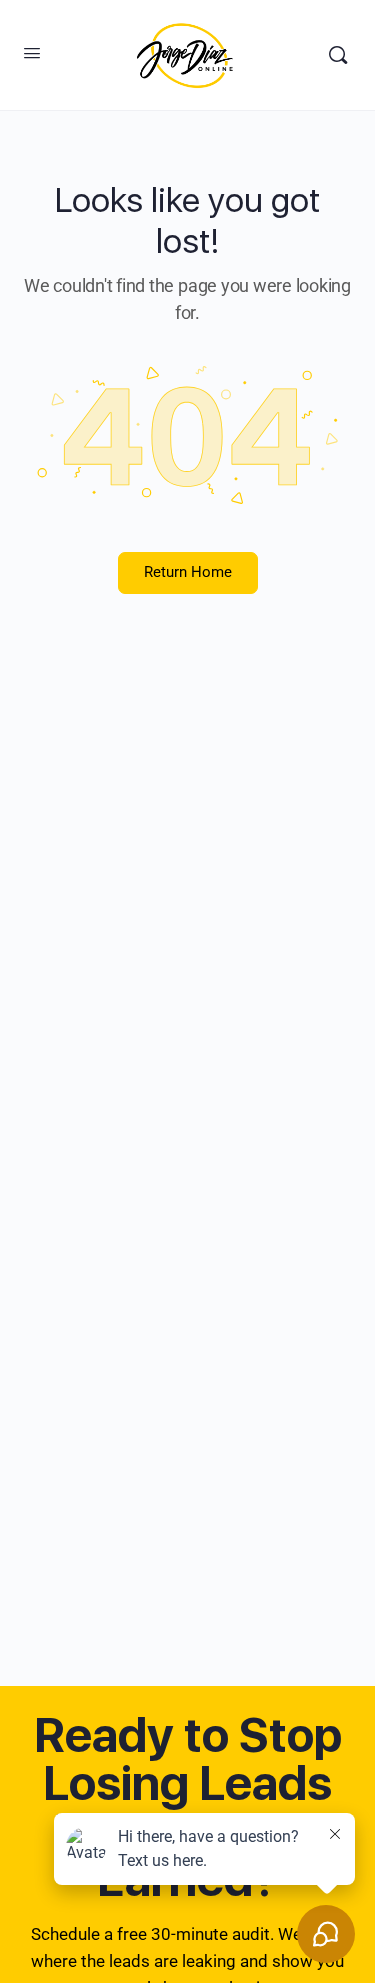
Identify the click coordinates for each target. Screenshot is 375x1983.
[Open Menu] (32, 53)
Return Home (188, 572)
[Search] (338, 55)
